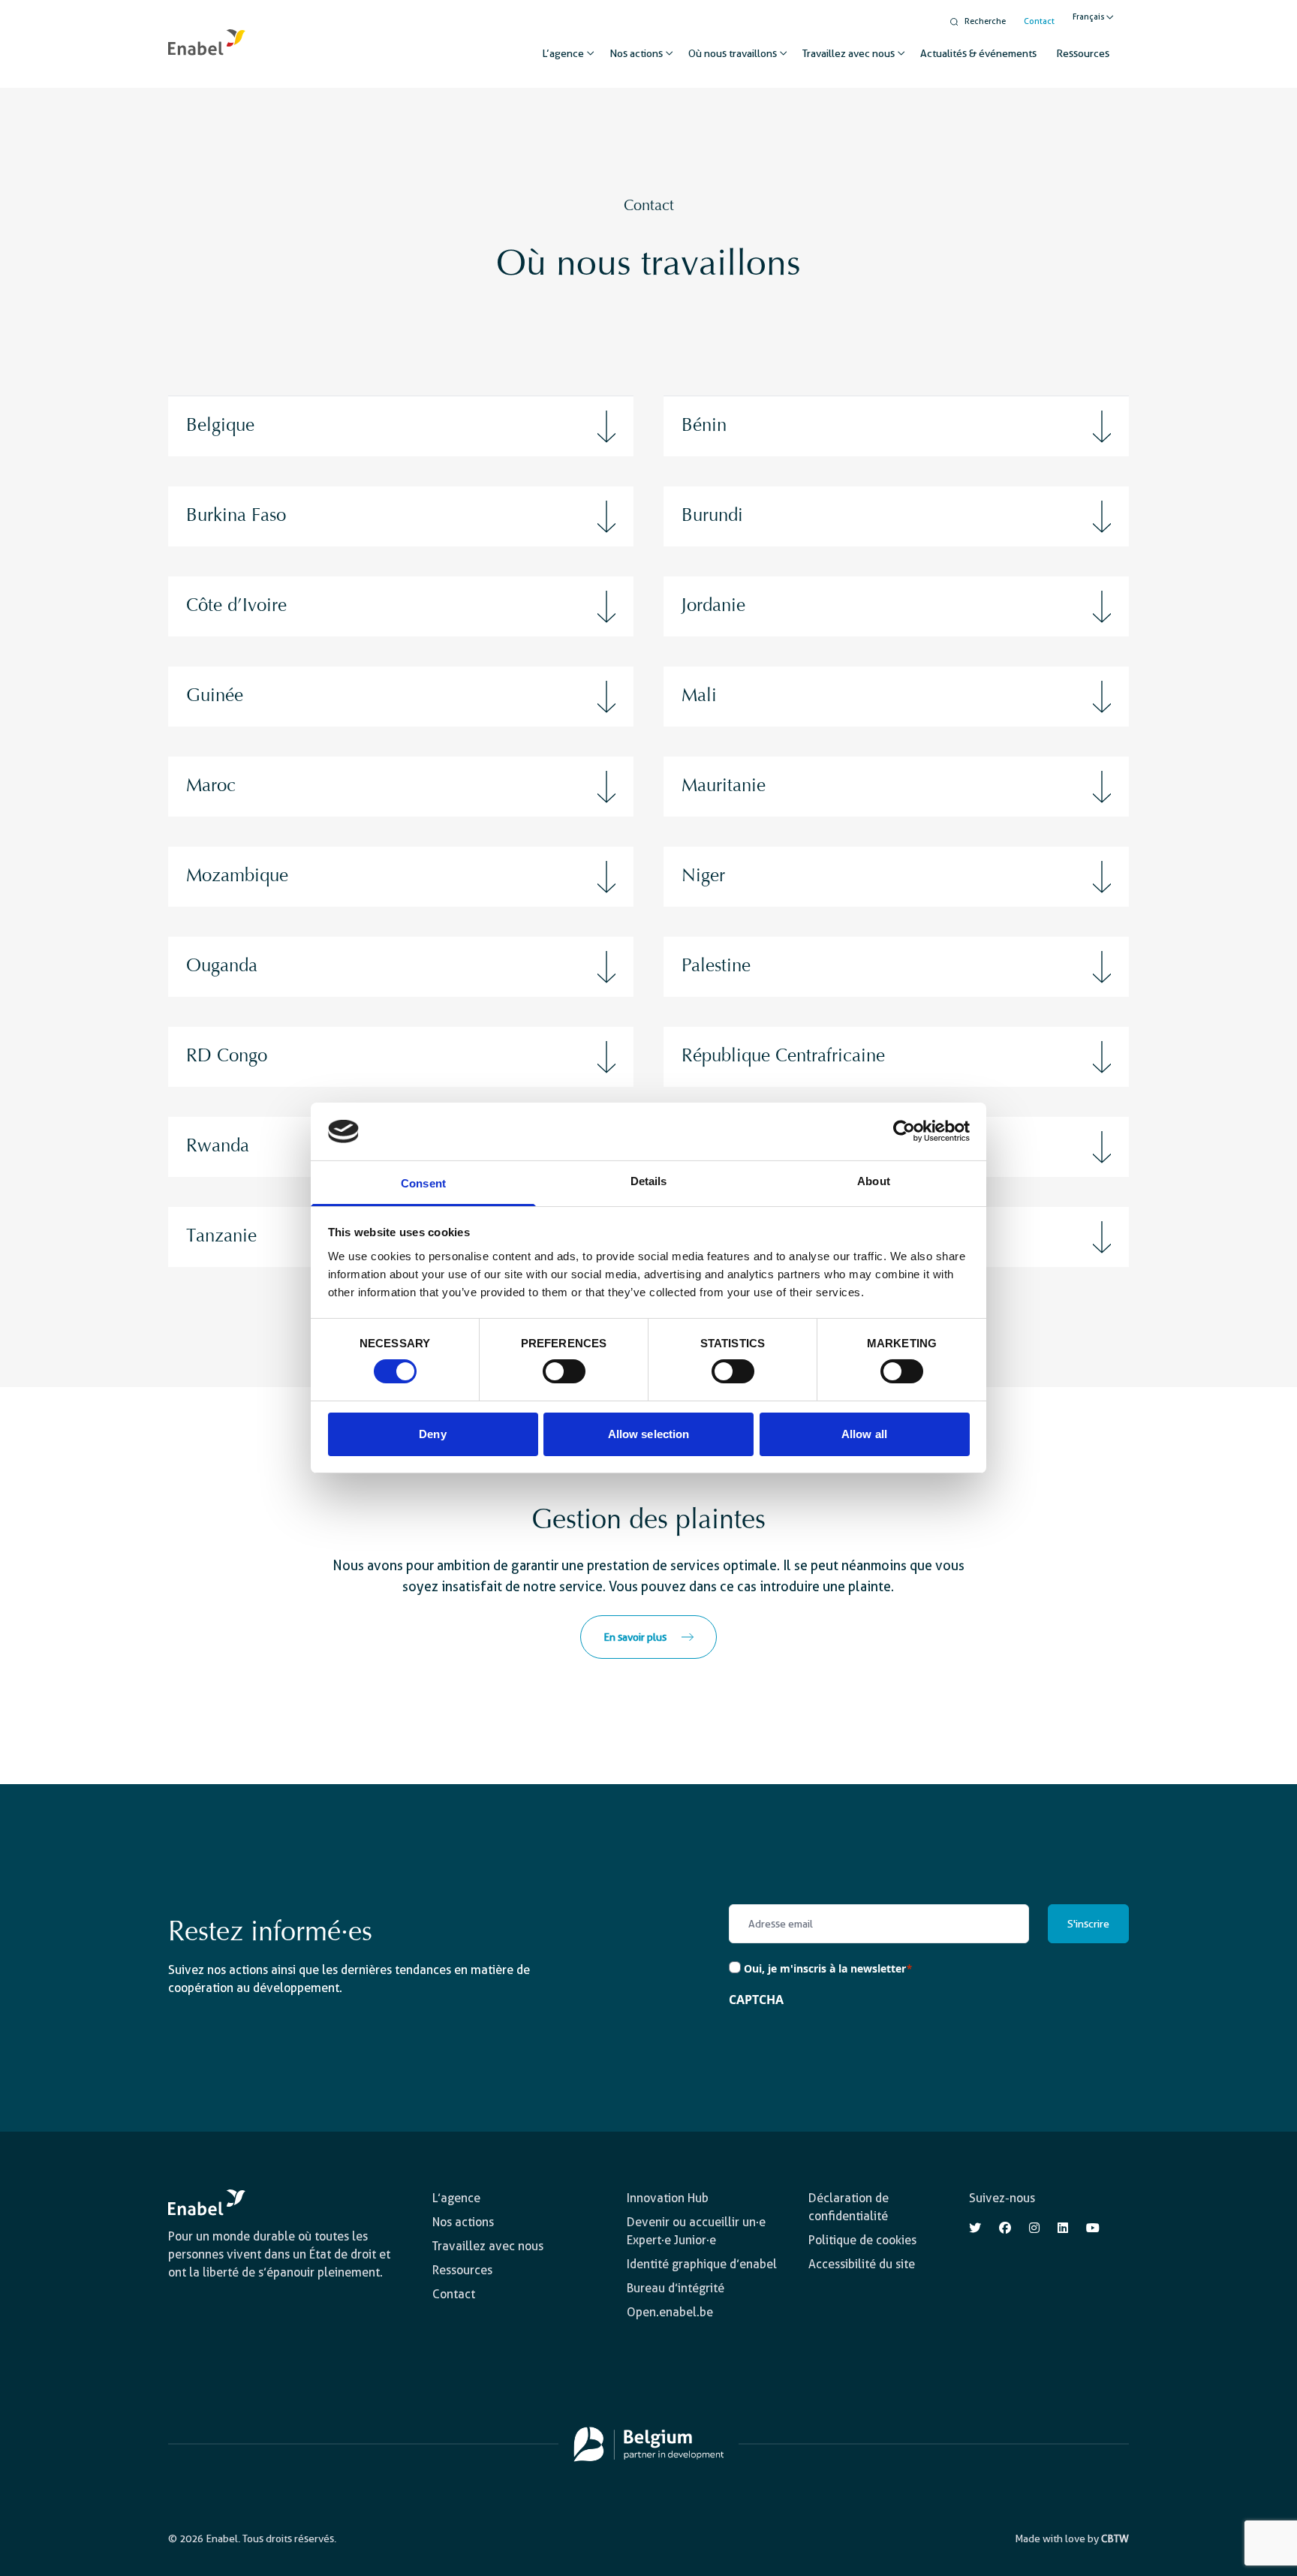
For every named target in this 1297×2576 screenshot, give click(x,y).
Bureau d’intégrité (676, 2288)
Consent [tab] (423, 1183)
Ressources (1083, 53)
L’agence (563, 53)
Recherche (985, 21)
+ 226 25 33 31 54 (264, 636)
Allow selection (649, 1434)
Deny (432, 1434)
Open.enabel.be (670, 2312)
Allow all (864, 1434)
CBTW (1115, 2538)
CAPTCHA (756, 2000)
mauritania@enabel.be (770, 861)
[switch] (564, 1371)
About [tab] (874, 1181)
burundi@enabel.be (761, 627)
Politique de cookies (862, 2240)
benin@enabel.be (755, 537)
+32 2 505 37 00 (259, 546)
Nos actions (636, 53)
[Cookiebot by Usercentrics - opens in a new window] (904, 1131)
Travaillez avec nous (849, 53)
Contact (1039, 21)
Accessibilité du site (862, 2264)
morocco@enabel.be (269, 897)
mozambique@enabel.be (280, 987)
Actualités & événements (978, 53)
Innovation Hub (668, 2198)
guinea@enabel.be (263, 807)
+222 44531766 (754, 888)
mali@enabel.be (752, 807)
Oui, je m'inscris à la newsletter (828, 1968)
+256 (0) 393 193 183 (274, 1086)
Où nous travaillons (733, 53)
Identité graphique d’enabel (702, 2264)
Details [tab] (649, 1181)
